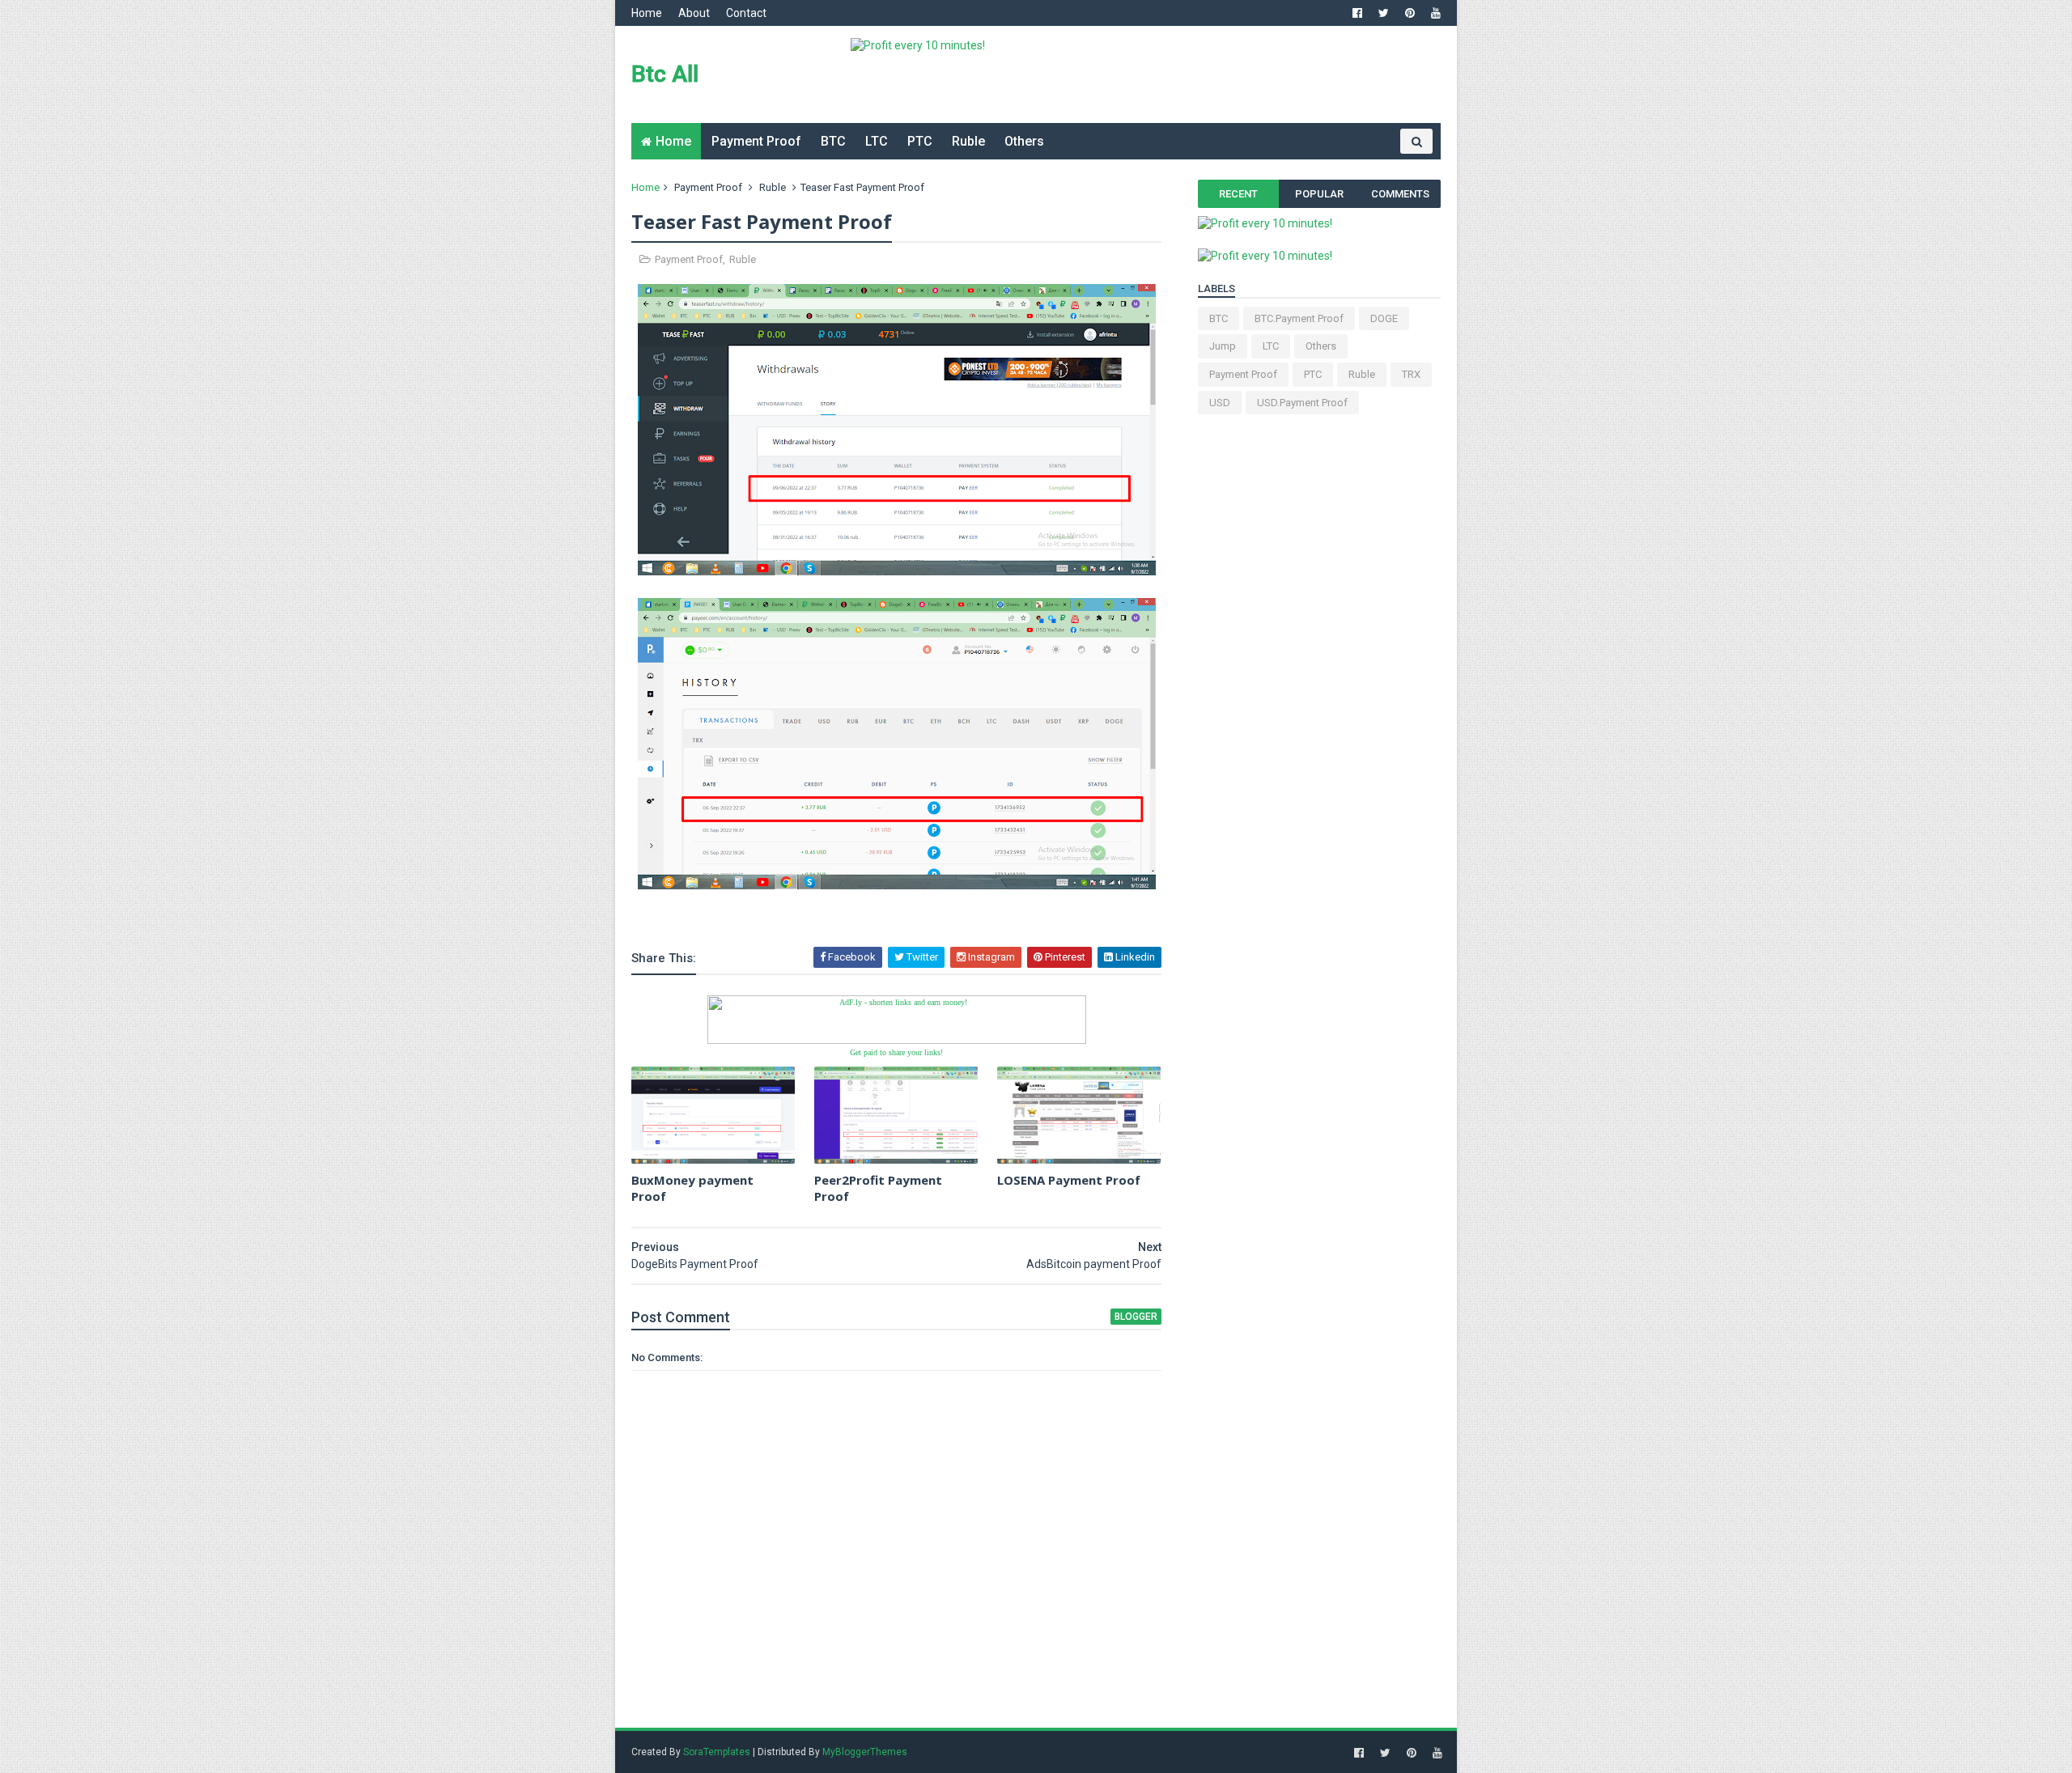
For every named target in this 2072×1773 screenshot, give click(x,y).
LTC (877, 141)
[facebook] (1357, 13)
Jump (1223, 346)
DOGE (1384, 318)
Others (1024, 141)
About (694, 13)
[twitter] (1384, 13)
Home (647, 13)
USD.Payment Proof (1302, 403)
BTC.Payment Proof (1299, 318)
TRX (1411, 374)
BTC (833, 141)
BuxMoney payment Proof (692, 1188)
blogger (1136, 1317)
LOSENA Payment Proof (1069, 1180)
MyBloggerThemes (865, 1752)
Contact (746, 13)
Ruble (968, 141)
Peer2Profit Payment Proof (878, 1188)
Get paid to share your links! (896, 1052)
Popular (1319, 194)
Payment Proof (756, 141)
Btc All (665, 74)
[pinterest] (1410, 13)
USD (1220, 403)
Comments (1400, 194)
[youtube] (1436, 13)
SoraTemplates (717, 1752)
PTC (920, 141)
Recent (1238, 194)
